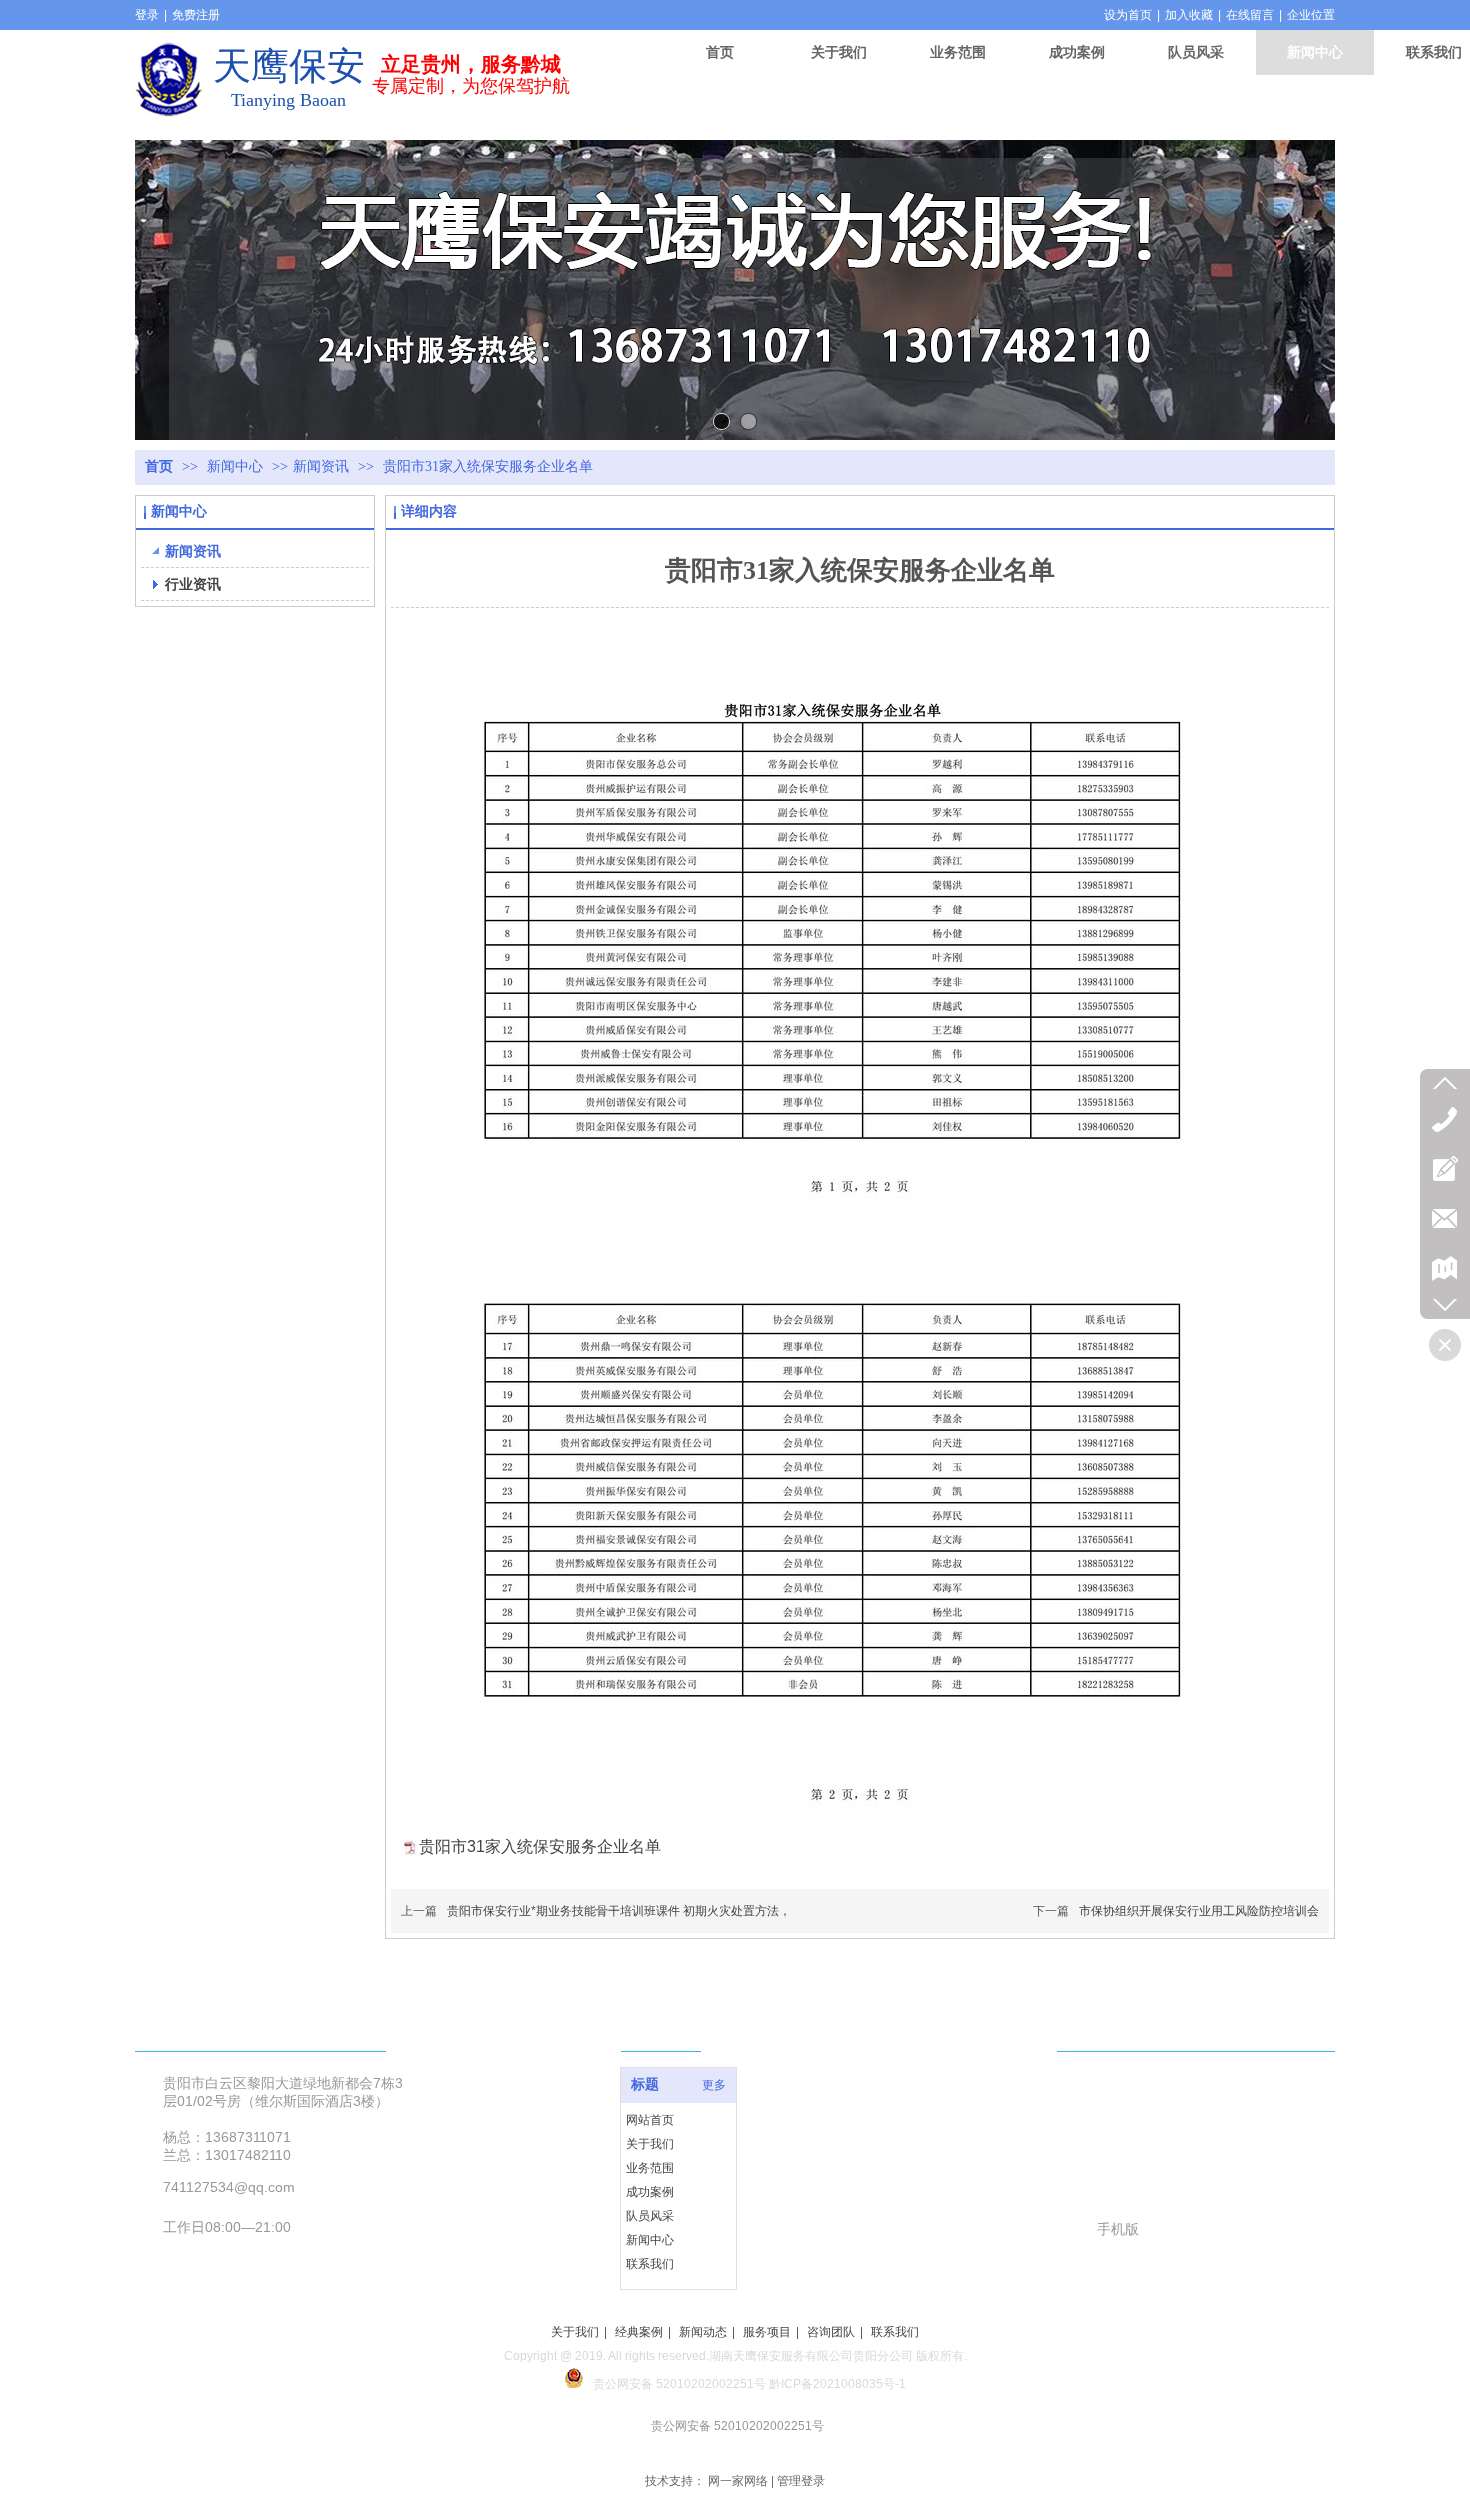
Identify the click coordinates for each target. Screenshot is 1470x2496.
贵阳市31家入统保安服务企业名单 (540, 1846)
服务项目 (767, 2332)
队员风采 (650, 2216)
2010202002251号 (714, 2384)
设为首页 (1128, 15)
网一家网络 (738, 2481)
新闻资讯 (321, 466)
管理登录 (801, 2481)
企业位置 (1311, 15)
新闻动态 (703, 2332)
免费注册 (196, 15)
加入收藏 (1189, 15)
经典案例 (639, 2332)
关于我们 (650, 2144)
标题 (645, 2084)
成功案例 (650, 2192)
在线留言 (1250, 15)
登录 (147, 15)
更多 (714, 2085)
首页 (159, 466)
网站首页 (650, 2120)
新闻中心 (237, 466)
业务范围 (650, 2168)
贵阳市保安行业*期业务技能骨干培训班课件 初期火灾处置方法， (619, 1911)
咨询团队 (831, 2332)
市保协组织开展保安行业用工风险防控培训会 (1199, 1911)
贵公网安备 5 (628, 2384)
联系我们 (650, 2264)
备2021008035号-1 (853, 2384)
